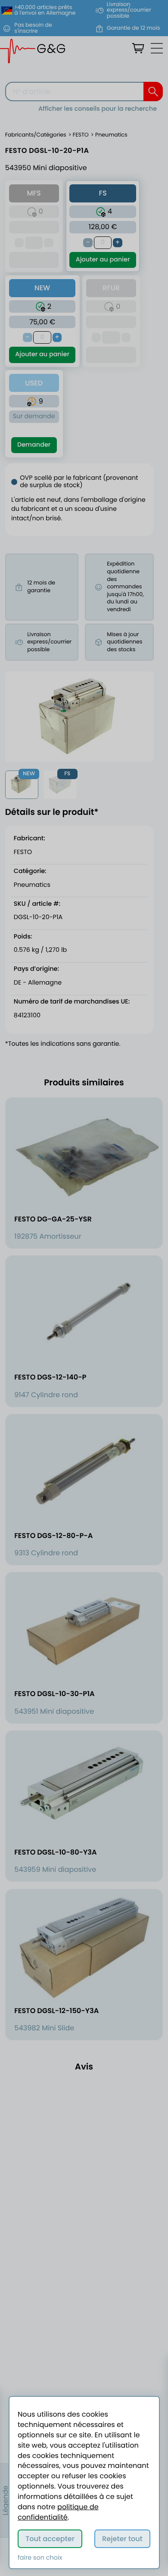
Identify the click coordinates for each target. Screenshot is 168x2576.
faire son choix (40, 2558)
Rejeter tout (122, 2539)
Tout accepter (50, 2539)
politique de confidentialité (58, 2512)
